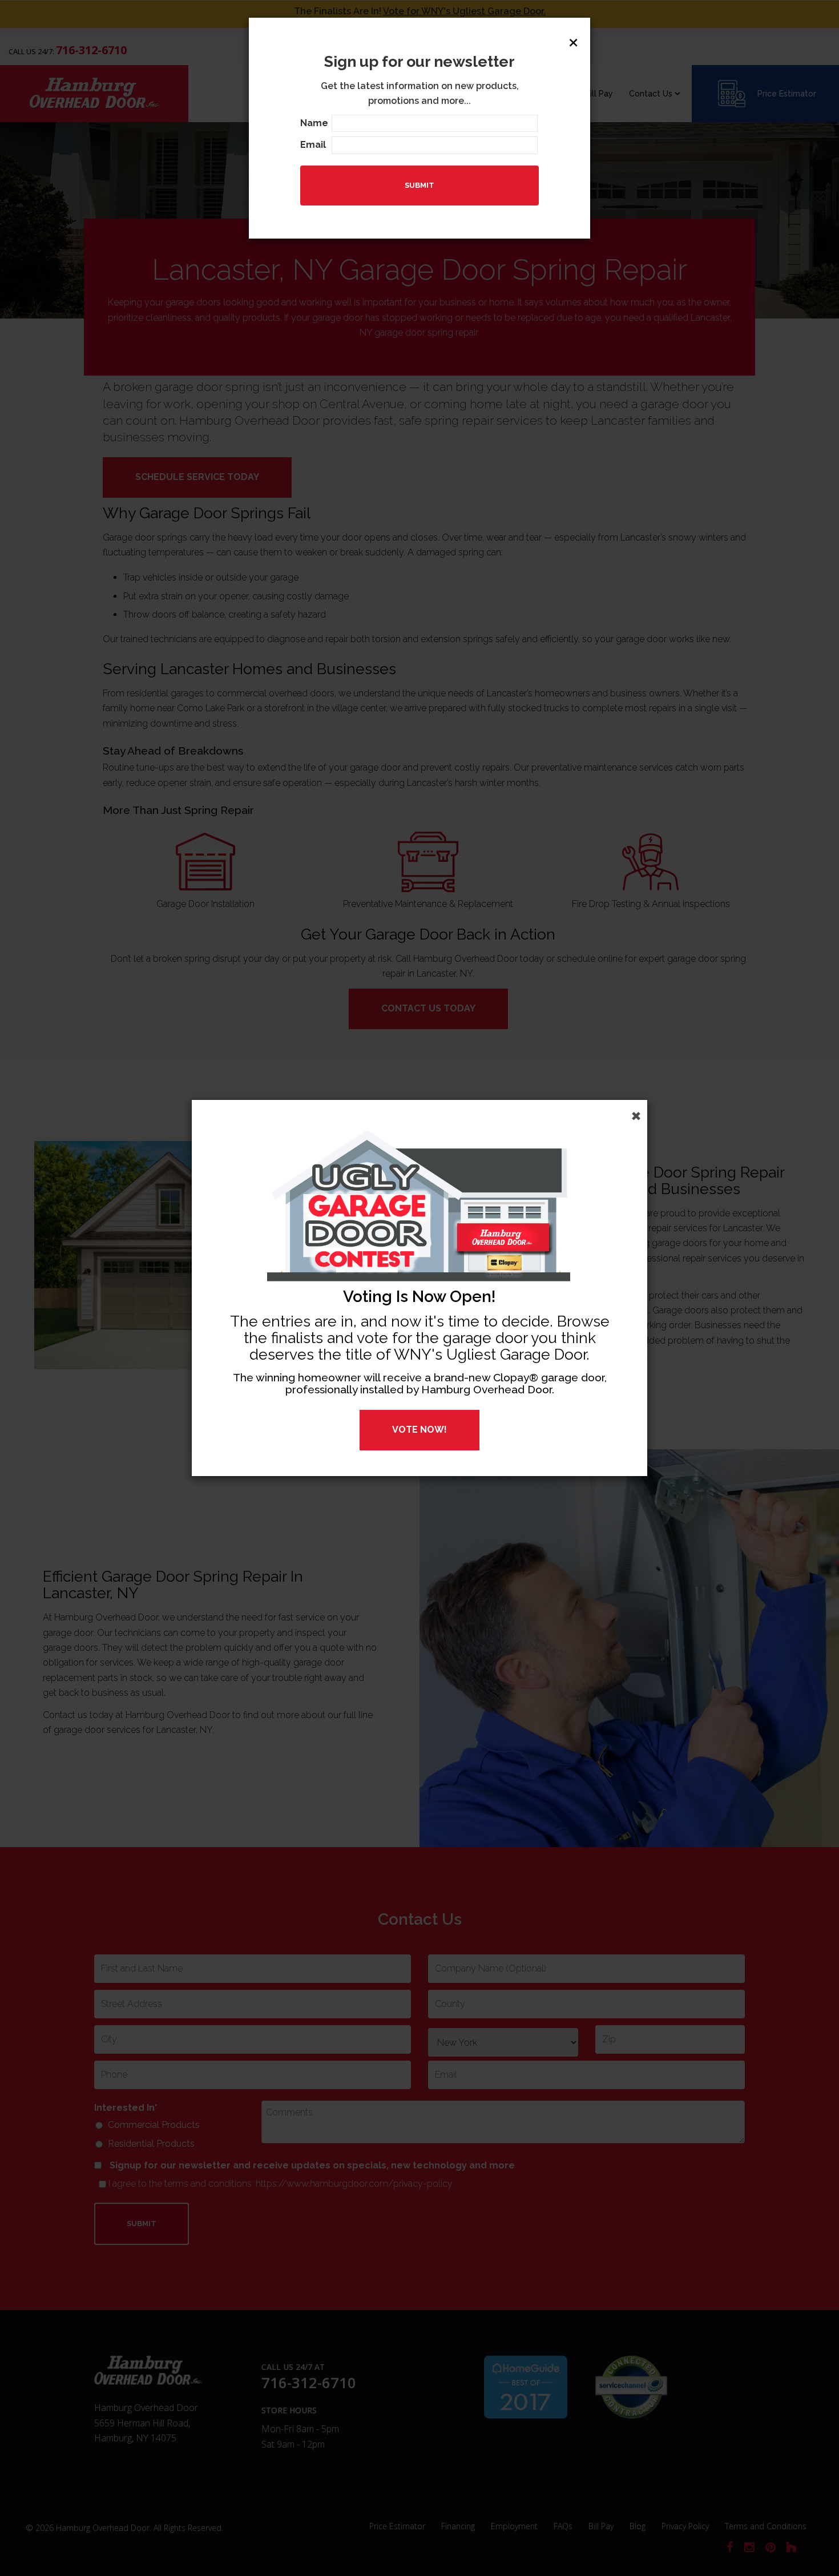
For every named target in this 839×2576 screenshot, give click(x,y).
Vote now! (419, 1430)
